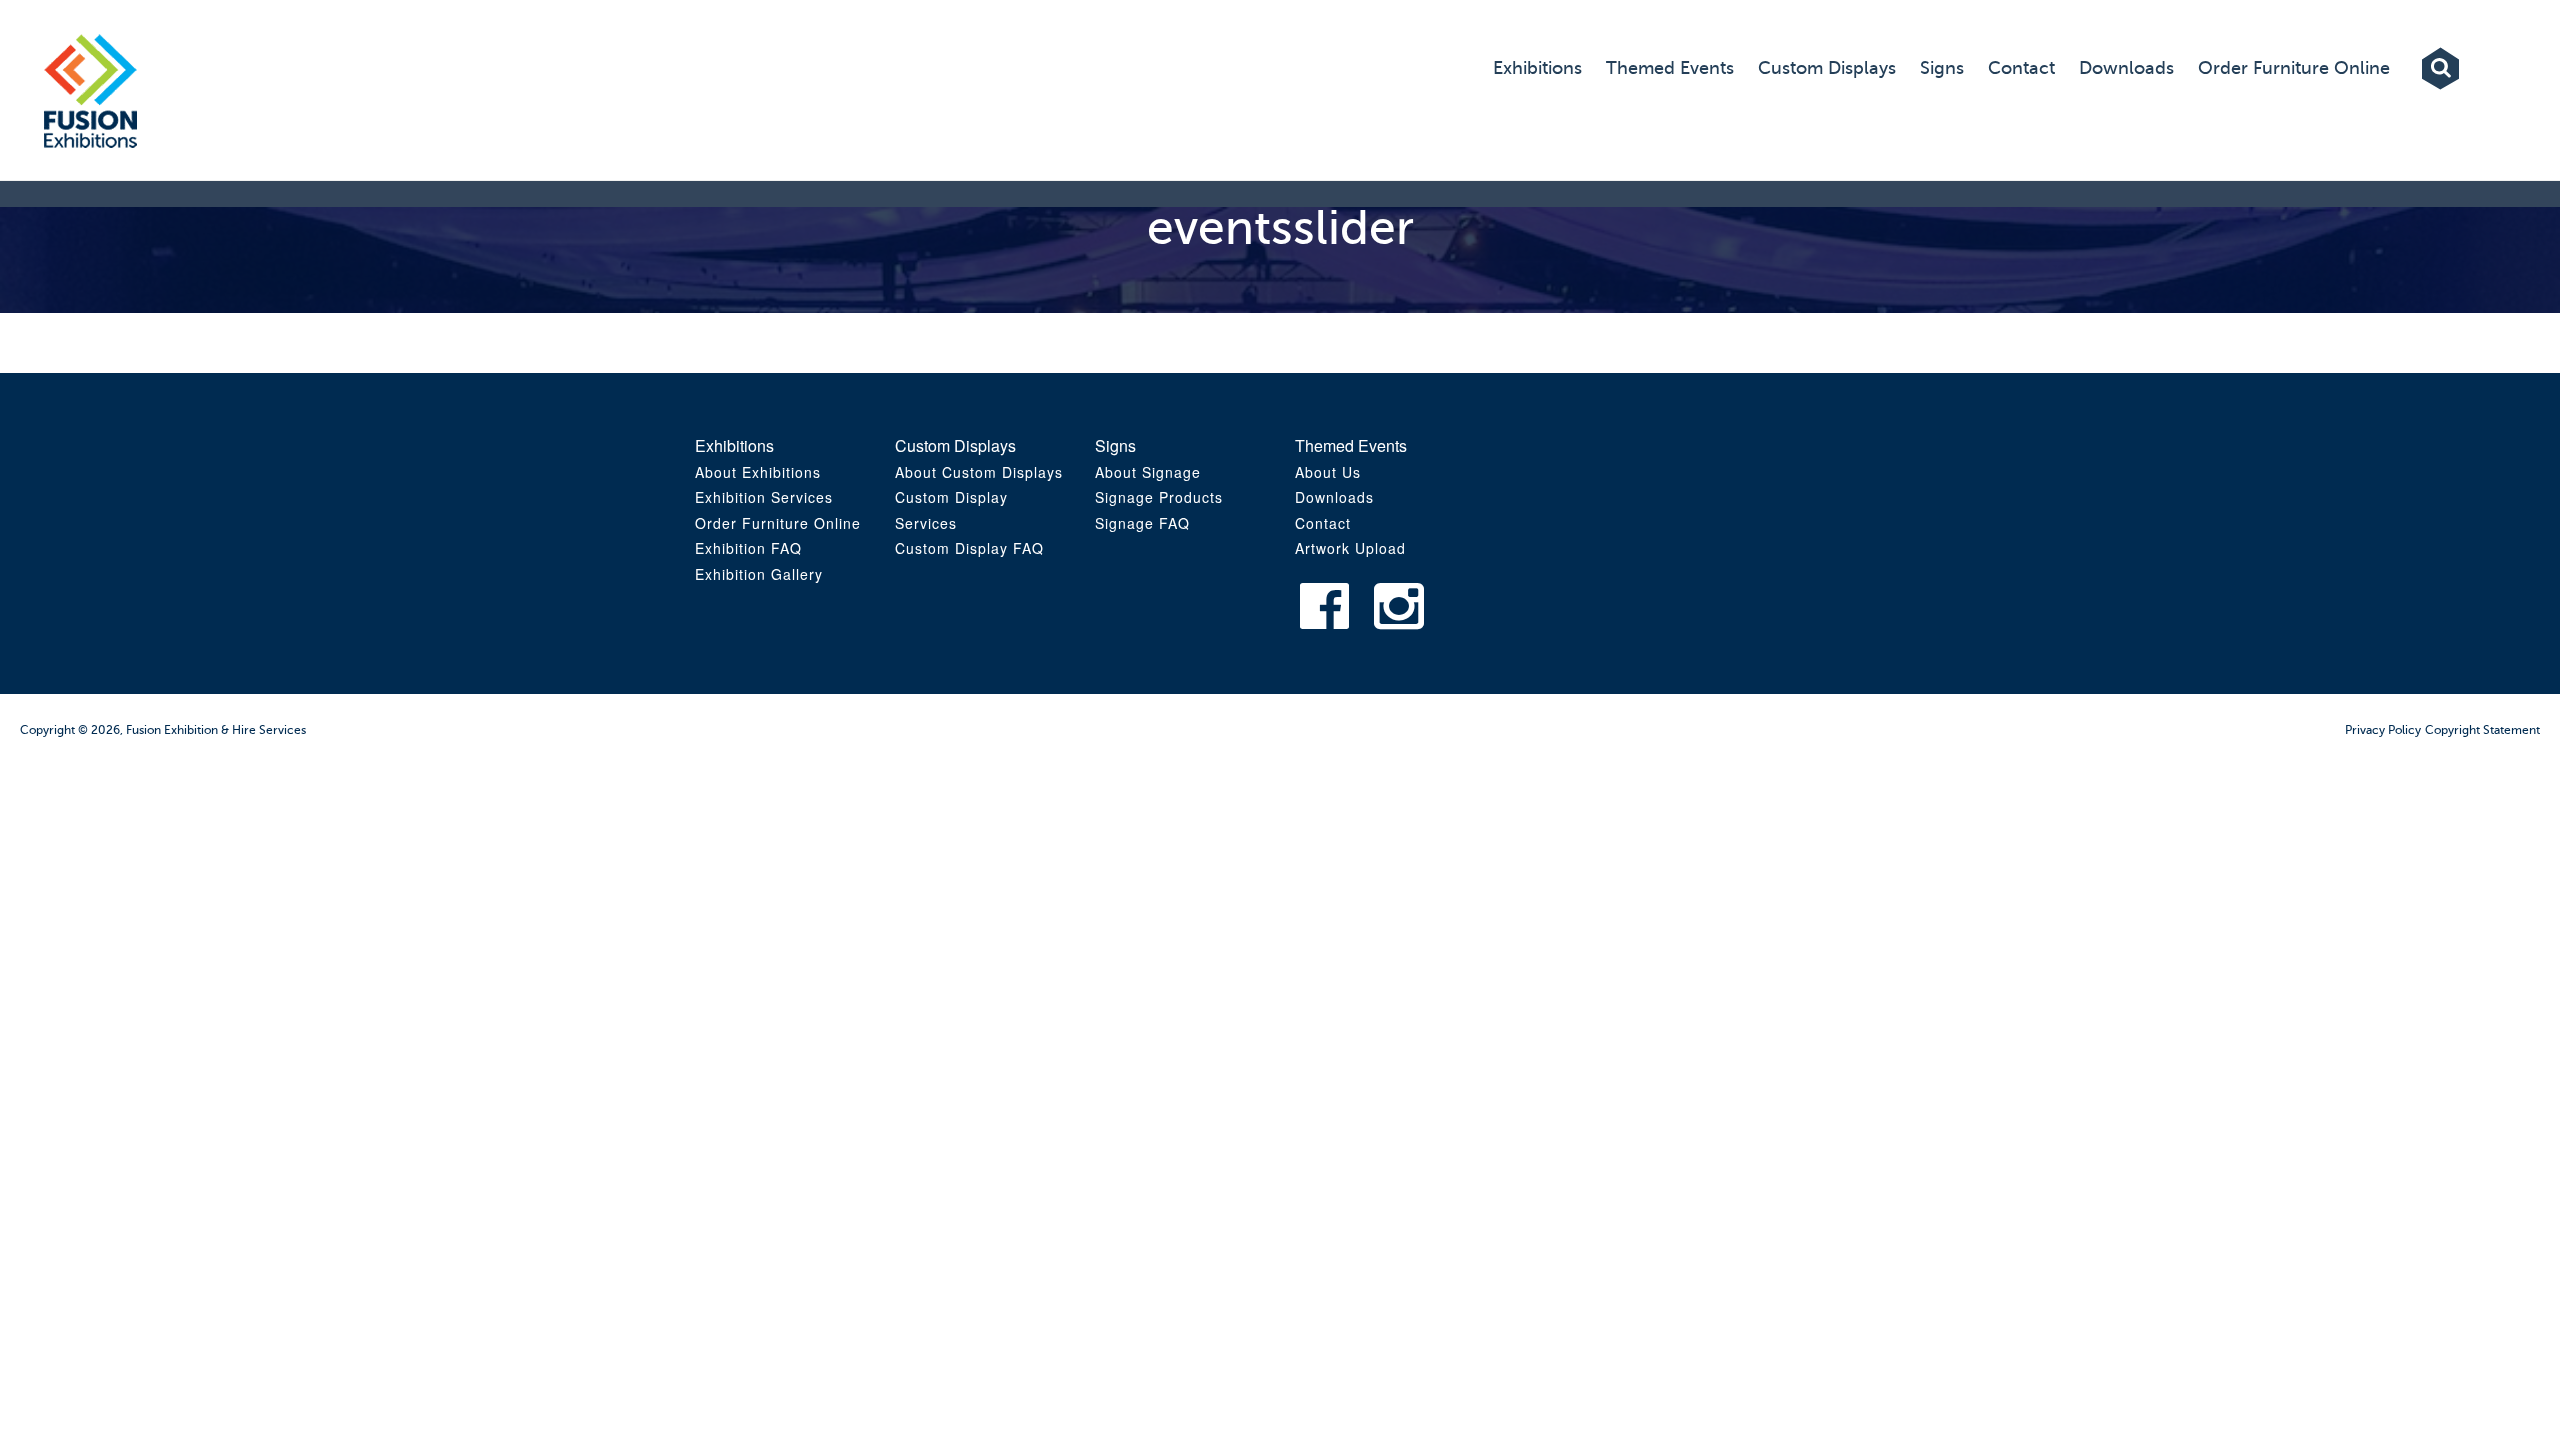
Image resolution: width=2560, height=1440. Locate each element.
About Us (1328, 472)
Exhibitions (734, 445)
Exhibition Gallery (759, 574)
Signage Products (1159, 497)
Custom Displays (955, 445)
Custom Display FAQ (969, 548)
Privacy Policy (2383, 730)
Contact (2331, 313)
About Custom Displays (979, 472)
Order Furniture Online (778, 523)
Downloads (1334, 497)
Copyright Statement (2482, 730)
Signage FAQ (1142, 523)
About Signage (1148, 472)
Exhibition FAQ (748, 548)
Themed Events (1351, 445)
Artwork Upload (2359, 370)
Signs (1115, 445)
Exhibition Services (764, 497)
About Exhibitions (758, 472)
